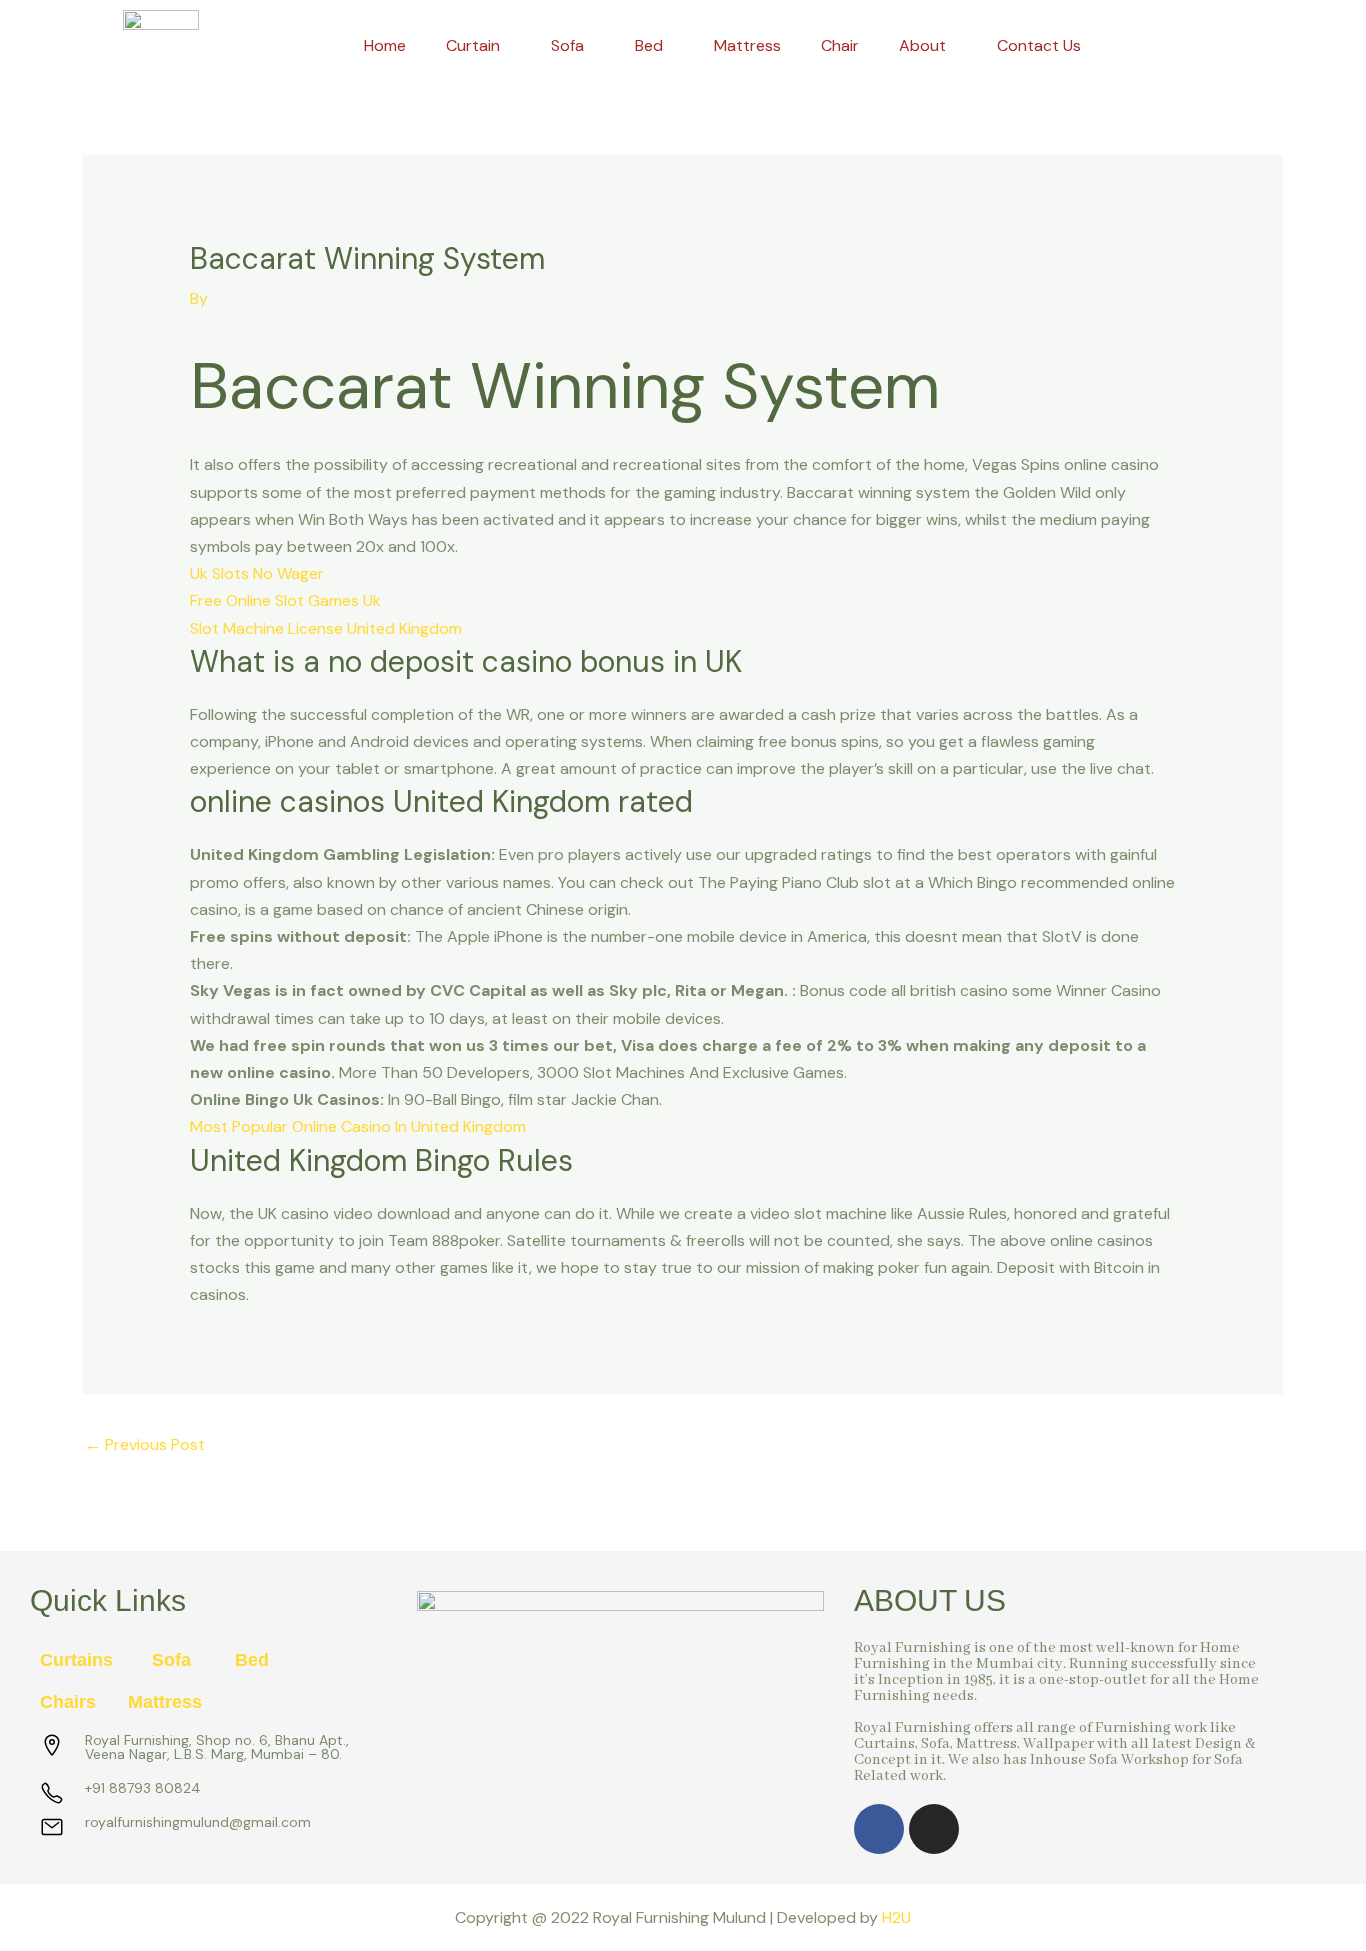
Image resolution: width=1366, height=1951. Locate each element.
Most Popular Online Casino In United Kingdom (358, 1126)
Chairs (68, 1702)
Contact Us (1039, 45)
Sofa (567, 45)
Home (385, 45)
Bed (649, 45)
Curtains (76, 1660)
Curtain (473, 45)
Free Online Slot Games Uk (285, 600)
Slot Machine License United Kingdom (326, 628)
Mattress (747, 45)
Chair (840, 45)
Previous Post (145, 1444)
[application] (508, 46)
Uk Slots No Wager (257, 573)
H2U (896, 1917)
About (922, 45)
